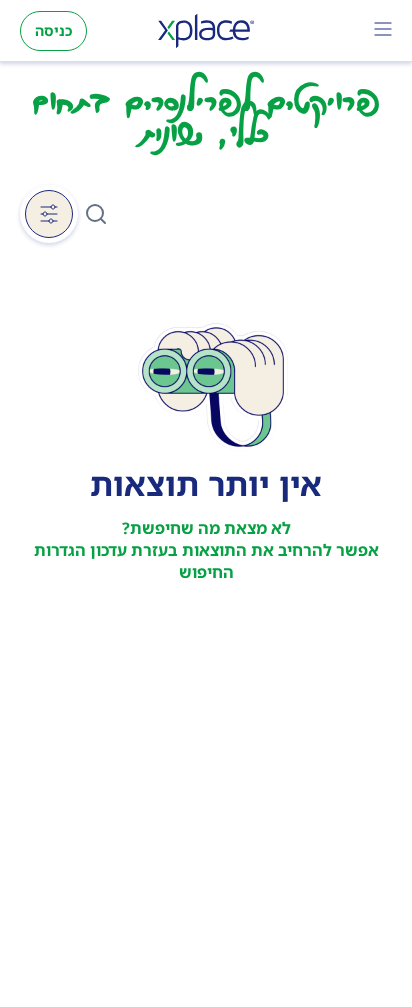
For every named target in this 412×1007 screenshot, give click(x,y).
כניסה (53, 30)
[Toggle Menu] (383, 31)
